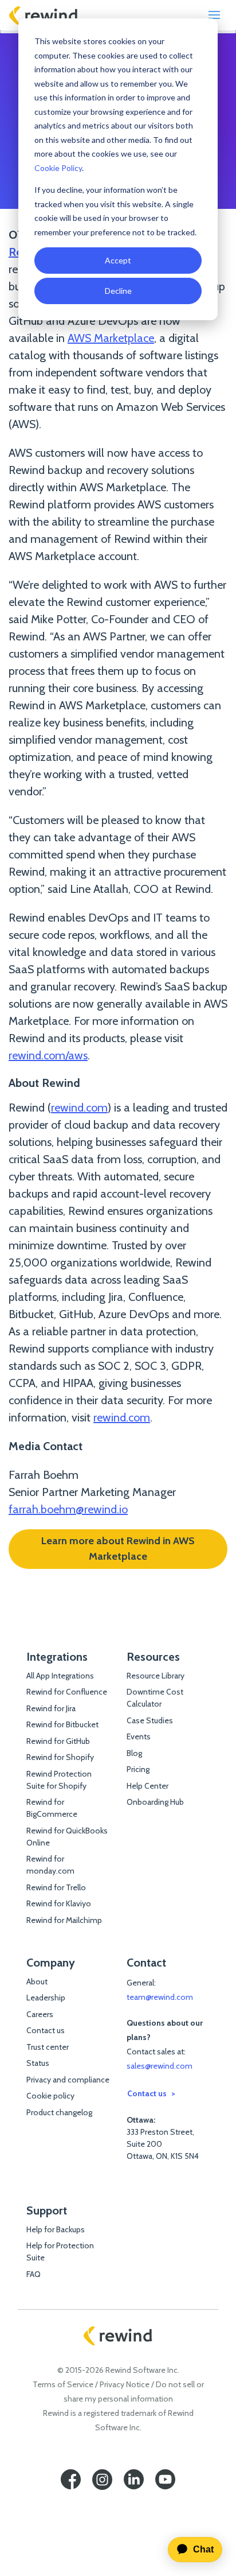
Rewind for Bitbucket (62, 1724)
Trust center (48, 2047)
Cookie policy (50, 2096)
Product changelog (59, 2112)
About (37, 1981)
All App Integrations (60, 1676)
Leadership (46, 1998)
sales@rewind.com (160, 2066)
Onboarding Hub (155, 1802)
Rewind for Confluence (67, 1692)
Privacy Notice (125, 2384)
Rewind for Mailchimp (64, 1920)
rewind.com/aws (48, 1055)
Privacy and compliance (68, 2080)
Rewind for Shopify (60, 1757)
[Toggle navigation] (214, 15)
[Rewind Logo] (44, 15)
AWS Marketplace (111, 338)
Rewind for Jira (51, 1708)
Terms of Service (63, 2384)
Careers (40, 2014)
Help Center (147, 1786)
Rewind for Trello (56, 1887)
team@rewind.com (160, 1997)
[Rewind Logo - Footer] (118, 2336)
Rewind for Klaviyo (59, 1903)
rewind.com (79, 1108)
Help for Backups (56, 2229)
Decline (118, 291)
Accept (118, 260)
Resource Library (156, 1676)
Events (139, 1736)
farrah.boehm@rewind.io (68, 1509)
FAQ (34, 2274)
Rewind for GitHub (58, 1741)
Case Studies (150, 1720)
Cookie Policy (58, 168)
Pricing (138, 1769)
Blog (134, 1753)
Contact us (46, 2030)
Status (38, 2063)
